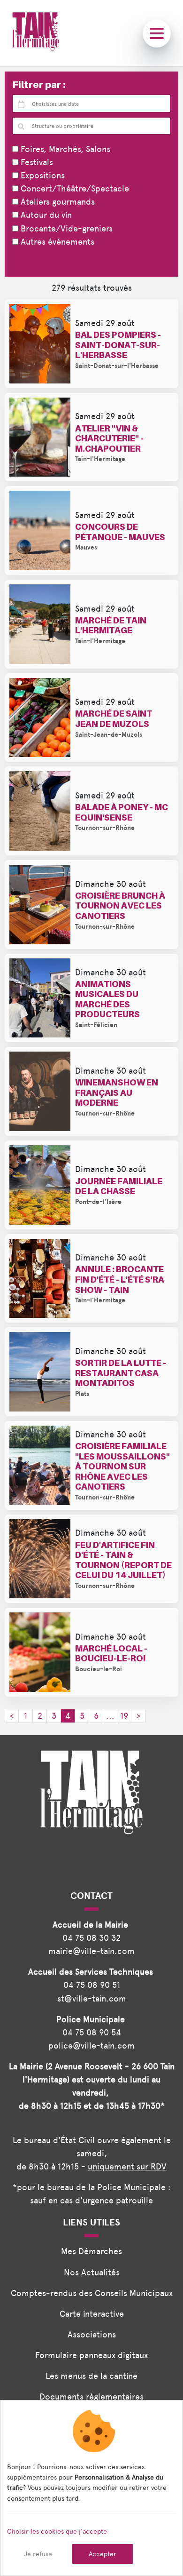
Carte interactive (92, 2314)
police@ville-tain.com (91, 2046)
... (110, 1716)
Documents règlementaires (91, 2397)
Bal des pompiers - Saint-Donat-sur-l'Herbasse (118, 345)
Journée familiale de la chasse (119, 1186)
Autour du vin (45, 215)
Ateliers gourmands (57, 202)
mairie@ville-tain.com (91, 1951)
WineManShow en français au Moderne (117, 1093)
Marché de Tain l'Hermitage (111, 626)
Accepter (103, 2554)
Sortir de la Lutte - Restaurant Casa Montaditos (121, 1373)
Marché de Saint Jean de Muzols (114, 719)
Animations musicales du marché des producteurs (107, 999)
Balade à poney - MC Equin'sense (122, 812)
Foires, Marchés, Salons (64, 149)
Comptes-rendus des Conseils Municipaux (92, 2293)
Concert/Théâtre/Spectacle (74, 188)
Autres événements (56, 242)
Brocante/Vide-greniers (65, 228)
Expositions (42, 175)
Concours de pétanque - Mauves (120, 532)
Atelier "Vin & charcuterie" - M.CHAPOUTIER (109, 439)
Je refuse (38, 2554)
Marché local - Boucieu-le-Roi (111, 1654)
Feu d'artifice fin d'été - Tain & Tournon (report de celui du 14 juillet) (123, 1560)
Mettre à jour (37, 262)
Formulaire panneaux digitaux (91, 2355)
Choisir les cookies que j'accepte (57, 2531)
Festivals (36, 162)
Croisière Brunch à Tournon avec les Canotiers (120, 906)
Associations (92, 2334)
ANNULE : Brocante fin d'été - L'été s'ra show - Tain (120, 1279)
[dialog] (91, 2488)
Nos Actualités (92, 2272)
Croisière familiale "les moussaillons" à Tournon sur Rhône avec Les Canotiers (122, 1466)
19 (124, 1716)
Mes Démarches (91, 2251)
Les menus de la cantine (91, 2376)
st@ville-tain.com (92, 1998)
